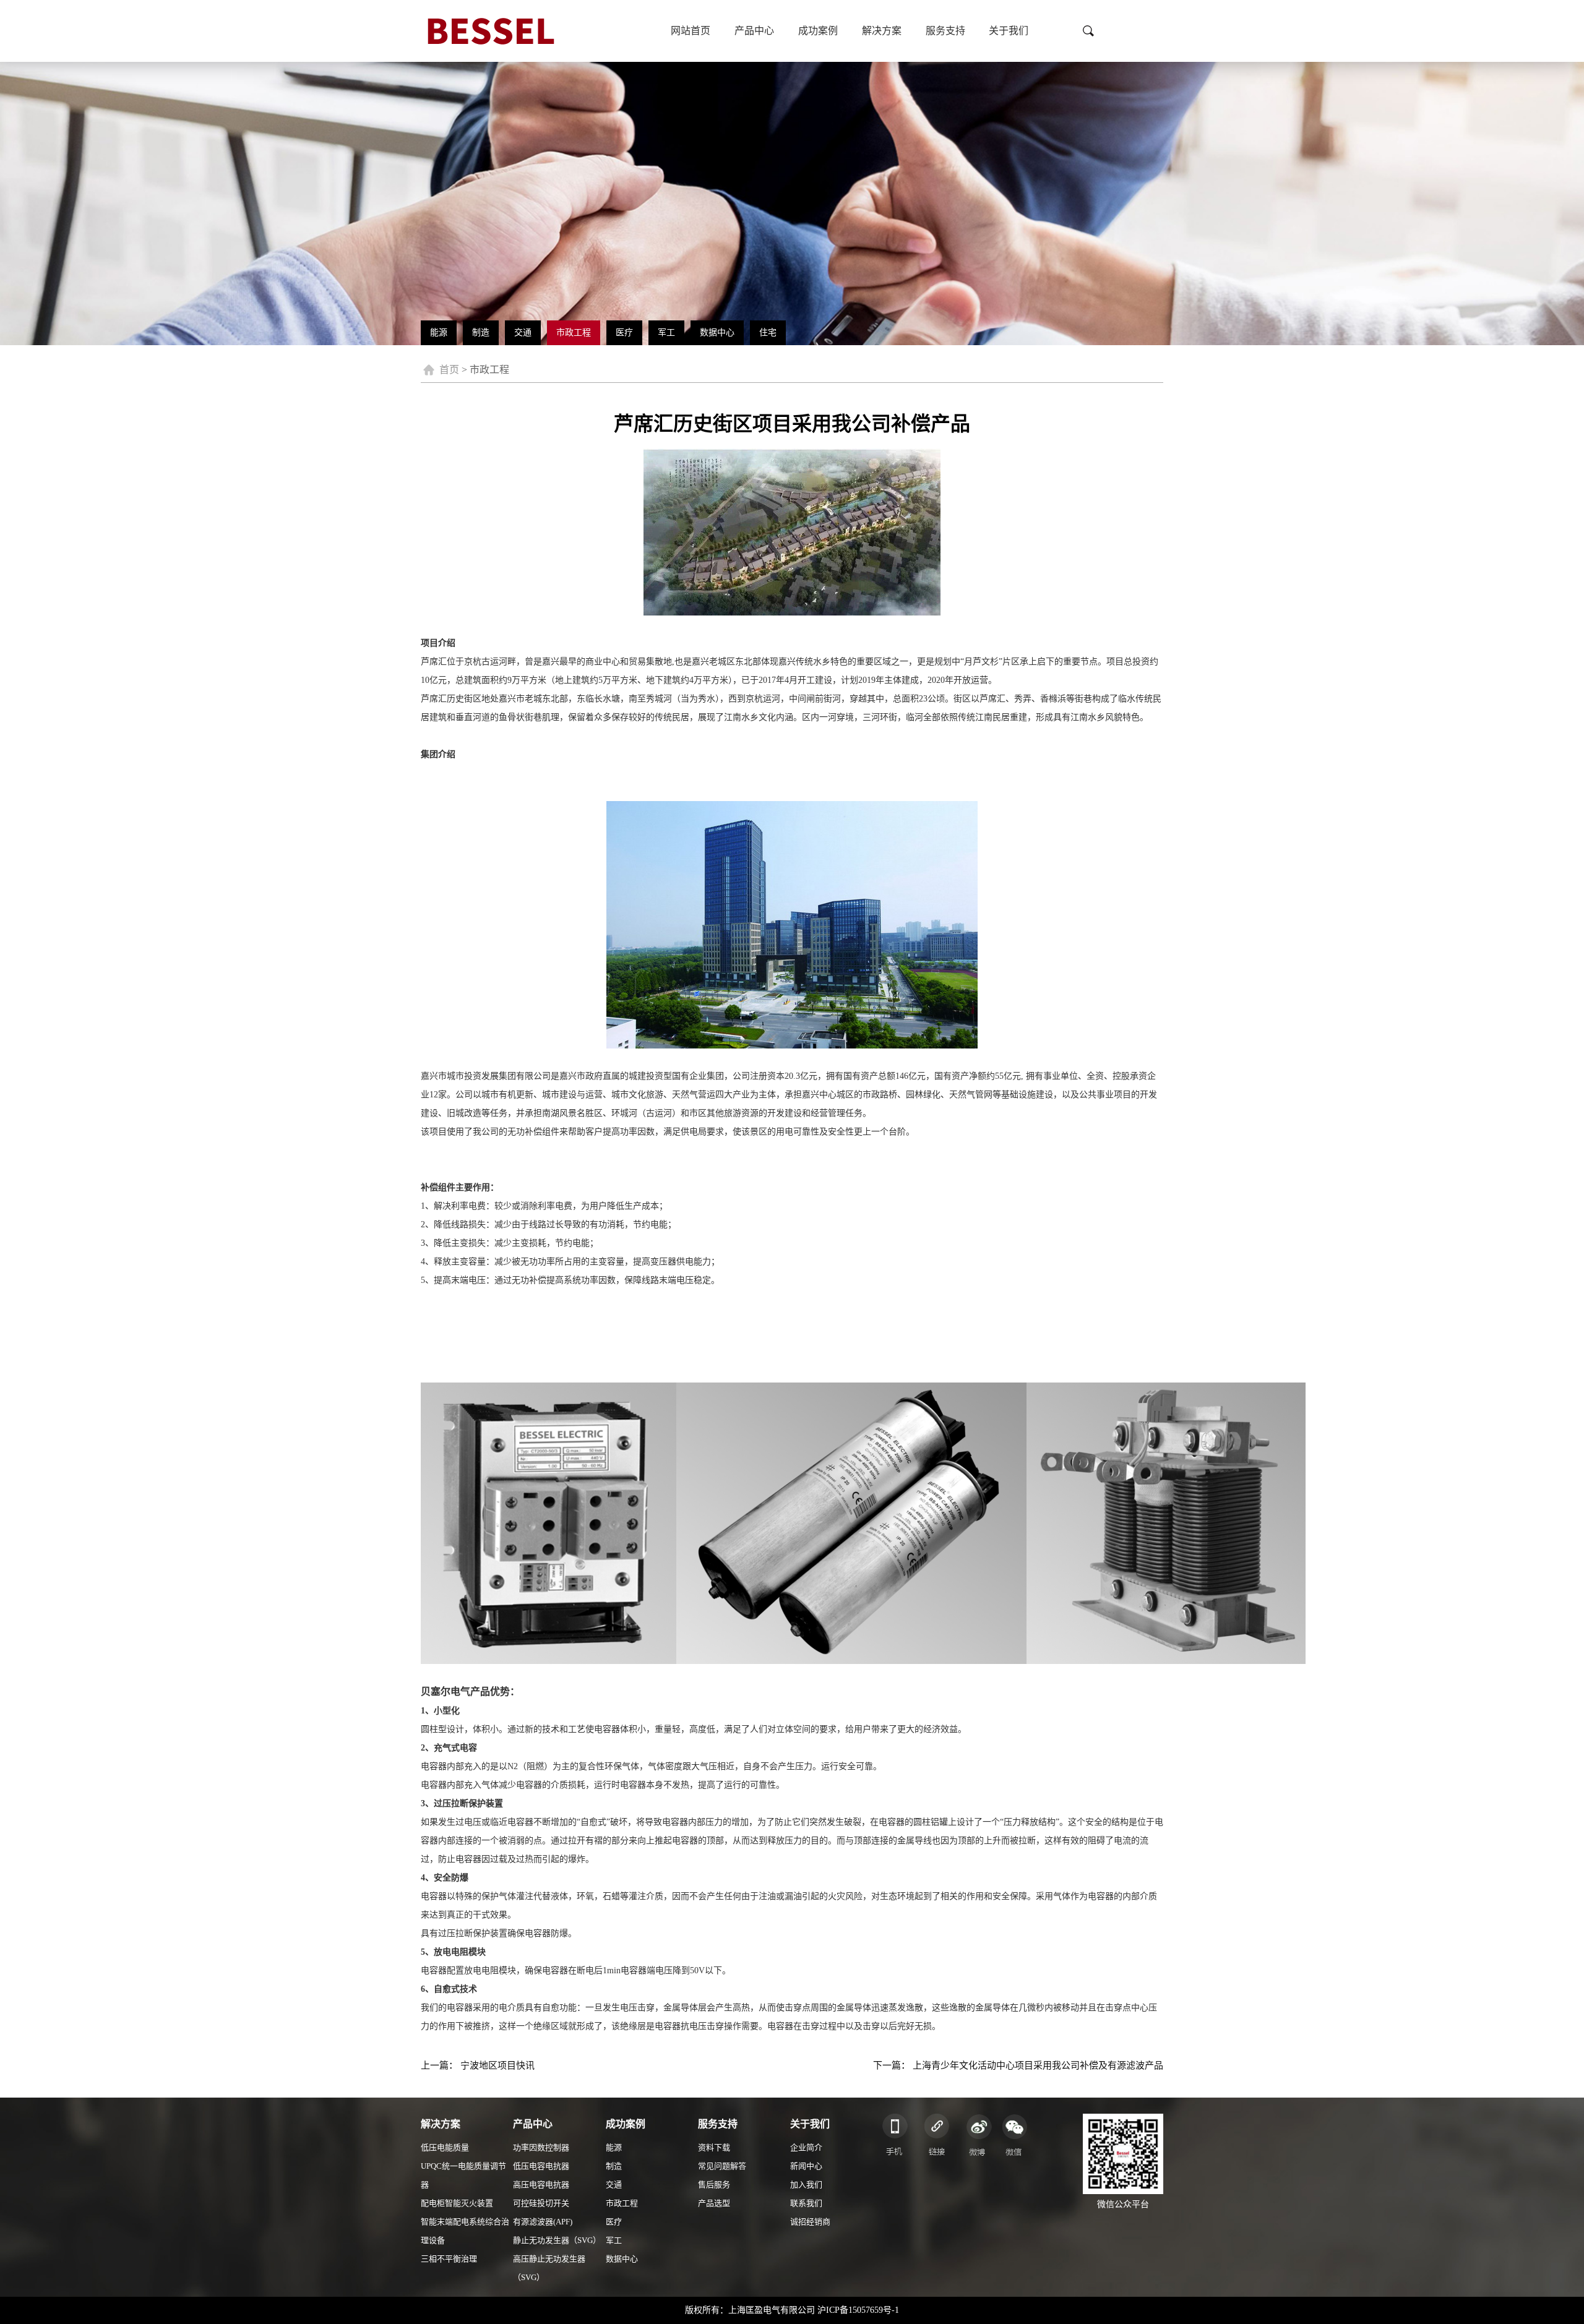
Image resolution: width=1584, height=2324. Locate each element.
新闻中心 (806, 2166)
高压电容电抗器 (541, 2185)
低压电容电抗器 (541, 2166)
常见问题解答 (722, 2166)
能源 (439, 332)
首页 (449, 370)
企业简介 (806, 2147)
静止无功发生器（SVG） (557, 2240)
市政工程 (574, 332)
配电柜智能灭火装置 (457, 2203)
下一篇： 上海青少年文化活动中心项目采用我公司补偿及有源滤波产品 (1018, 2065)
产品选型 (714, 2203)
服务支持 (945, 31)
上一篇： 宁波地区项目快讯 (478, 2065)
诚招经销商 (810, 2222)
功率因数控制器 (541, 2147)
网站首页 (691, 31)
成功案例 (818, 31)
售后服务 (714, 2185)
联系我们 (806, 2203)
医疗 (624, 332)
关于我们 (1009, 31)
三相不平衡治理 (449, 2259)
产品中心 (754, 31)
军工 (666, 332)
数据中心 (717, 332)
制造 (481, 332)
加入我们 (806, 2185)
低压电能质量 (445, 2147)
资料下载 (714, 2147)
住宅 (768, 332)
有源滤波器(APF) (543, 2222)
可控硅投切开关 (541, 2203)
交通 (523, 332)
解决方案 (882, 31)
